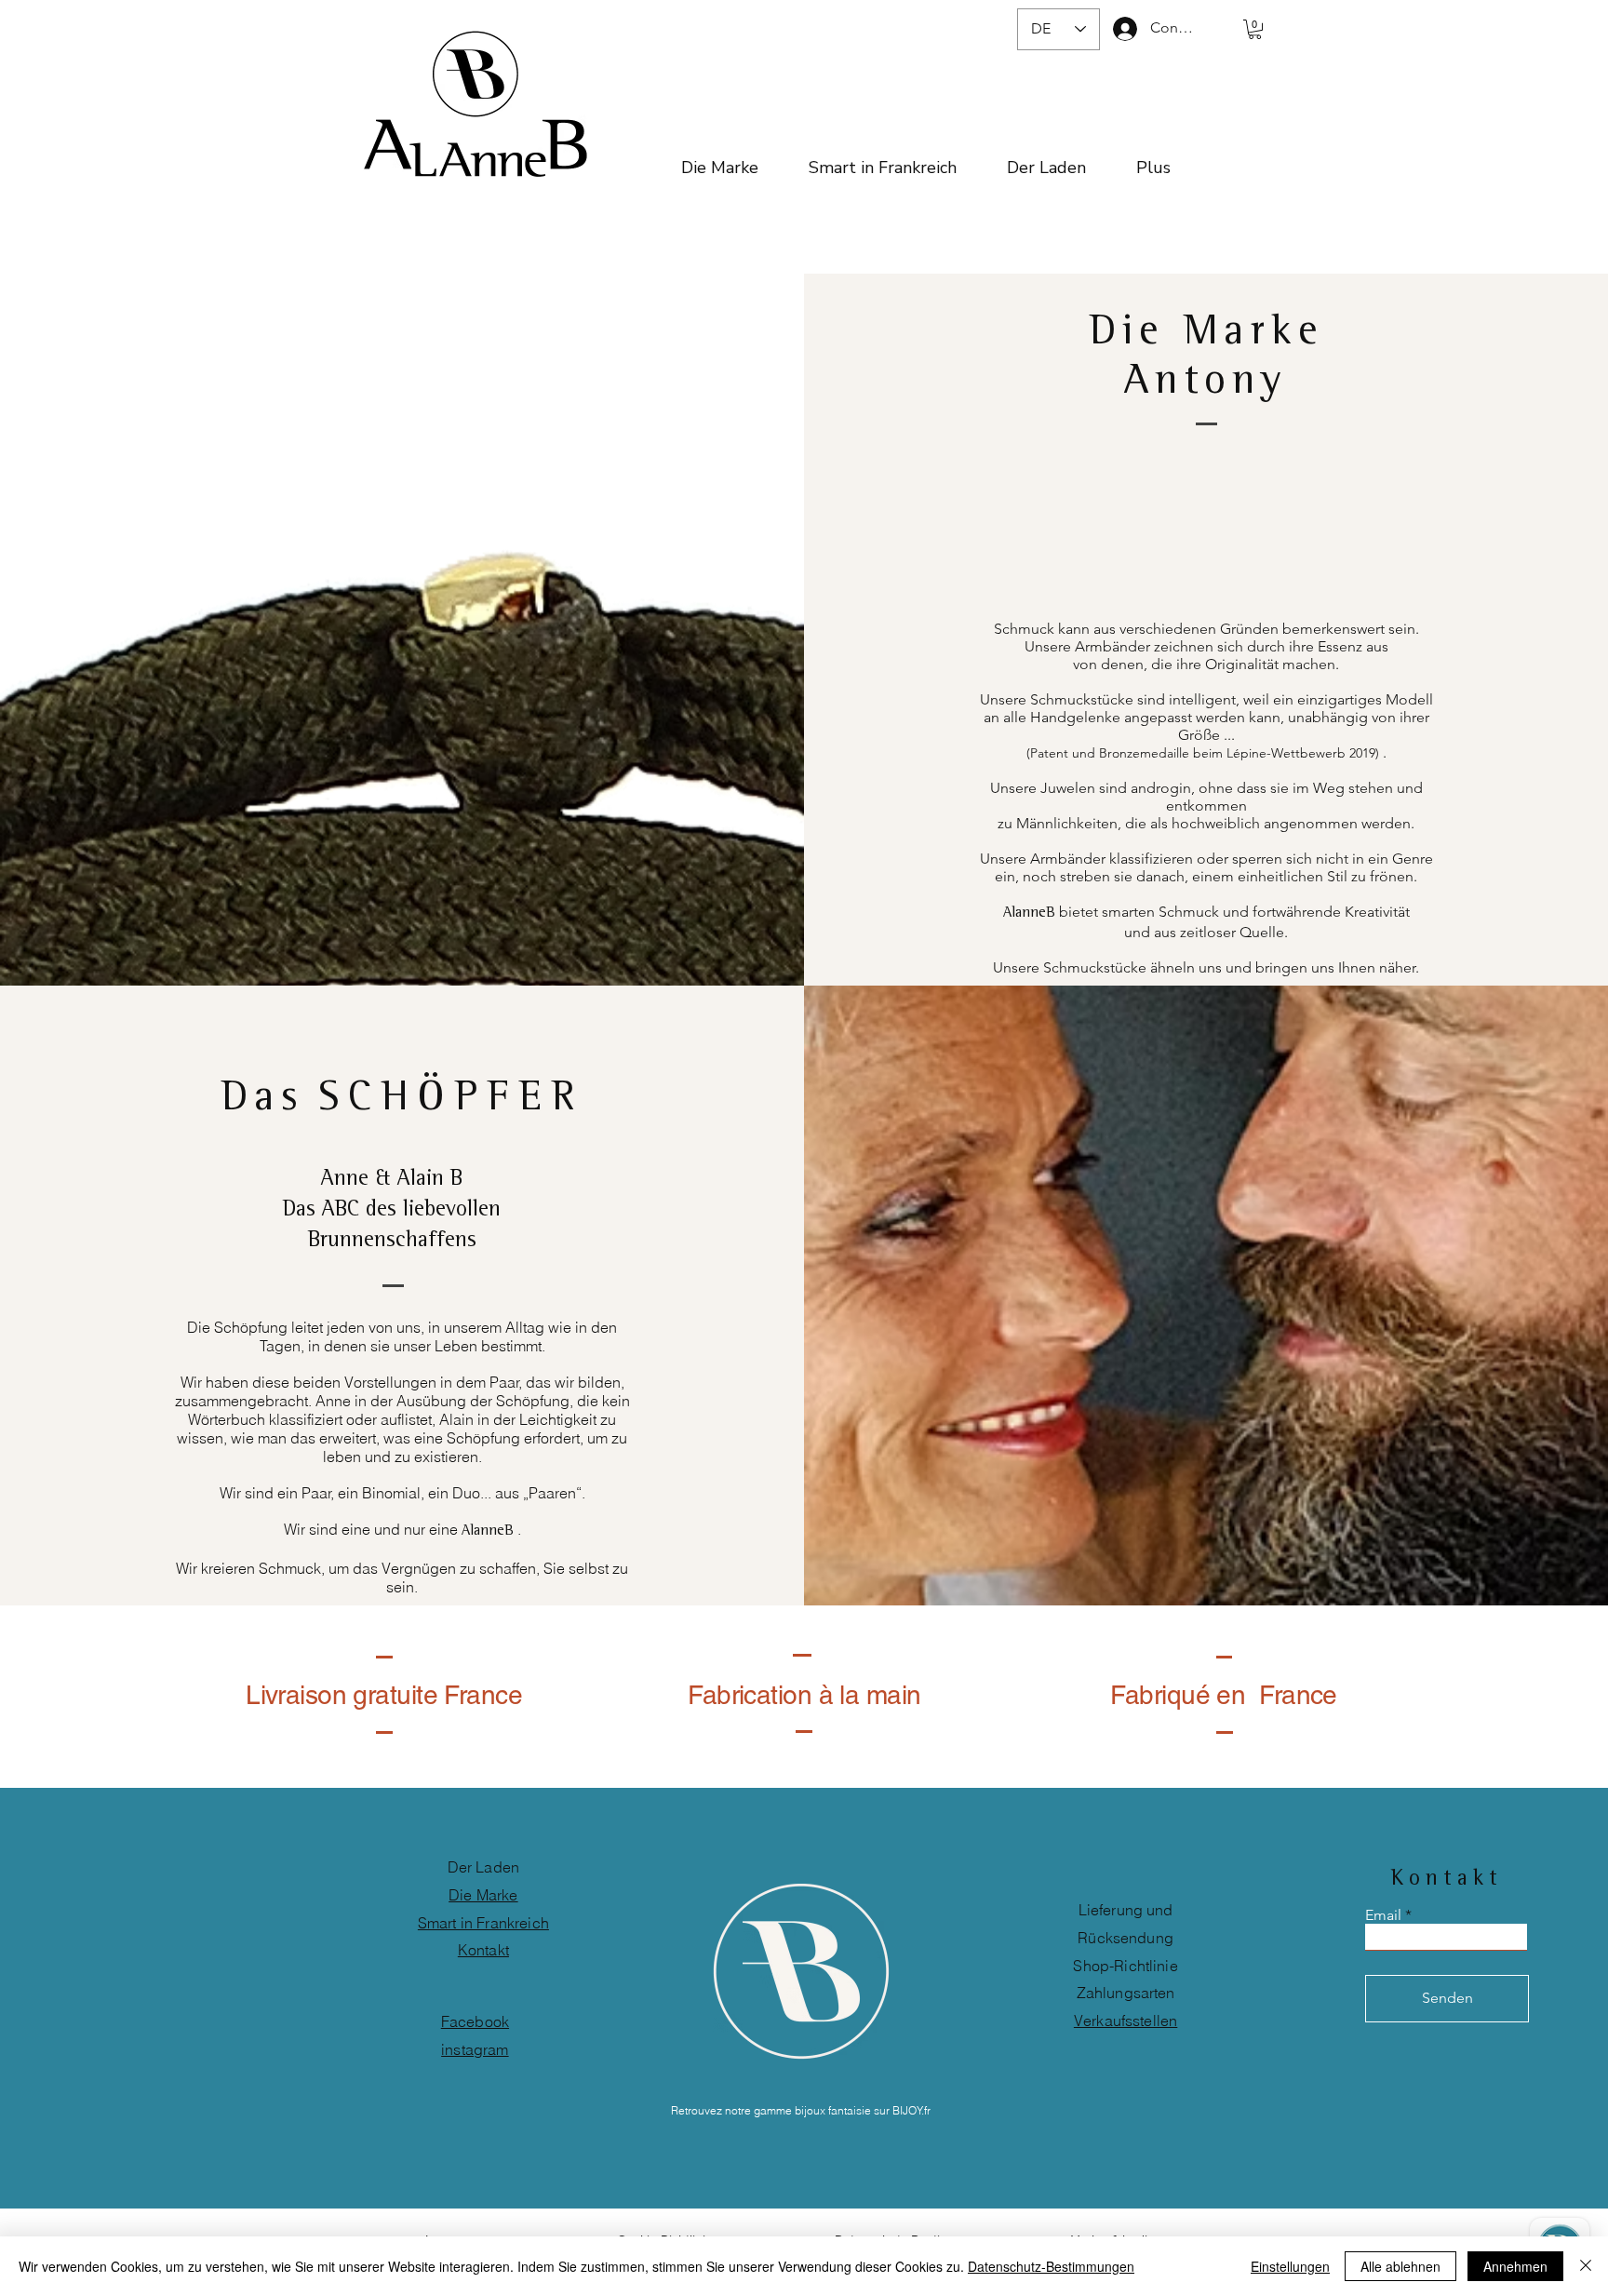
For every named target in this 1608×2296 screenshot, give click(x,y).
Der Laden (483, 1867)
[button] (1255, 29)
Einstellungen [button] (1290, 2266)
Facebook (475, 2021)
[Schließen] (1586, 2266)
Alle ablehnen (1400, 2266)
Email (1383, 1915)
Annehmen (1515, 2266)
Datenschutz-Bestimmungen (1051, 2266)
